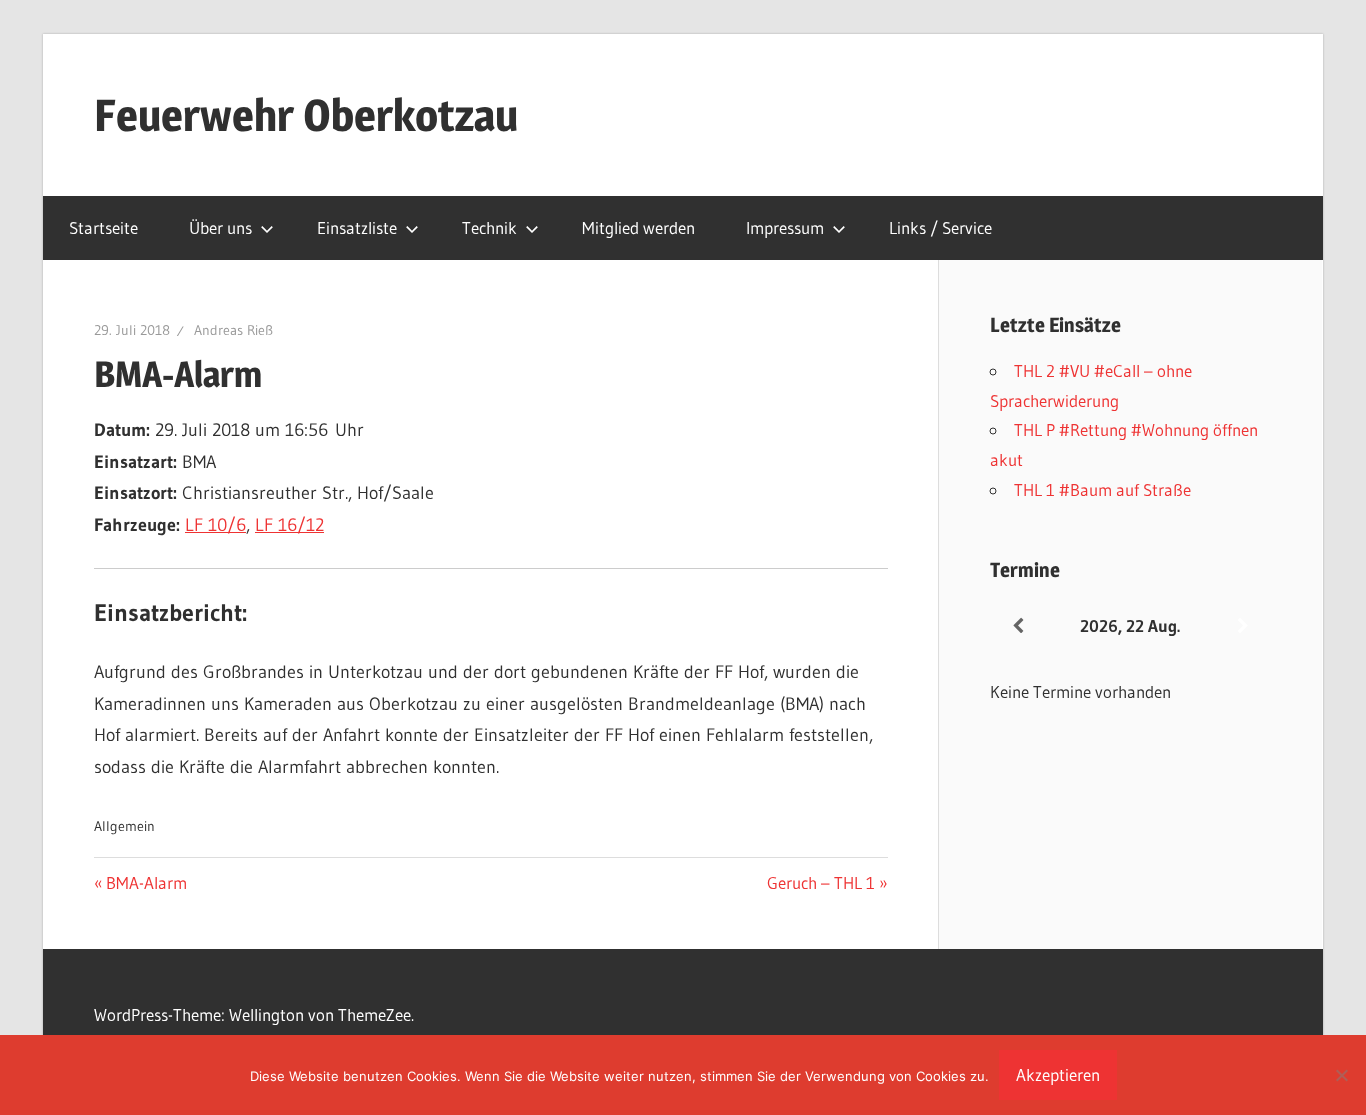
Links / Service (940, 227)
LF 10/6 (215, 525)
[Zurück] (1018, 626)
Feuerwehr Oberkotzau (306, 115)
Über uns (220, 227)
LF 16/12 (289, 525)
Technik (489, 227)
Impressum (785, 227)
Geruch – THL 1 (821, 882)
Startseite (103, 227)
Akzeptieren (1058, 1074)
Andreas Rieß (233, 330)
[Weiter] (1243, 626)
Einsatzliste (357, 227)
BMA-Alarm (146, 882)
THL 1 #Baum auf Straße (1102, 489)
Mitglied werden (638, 227)
